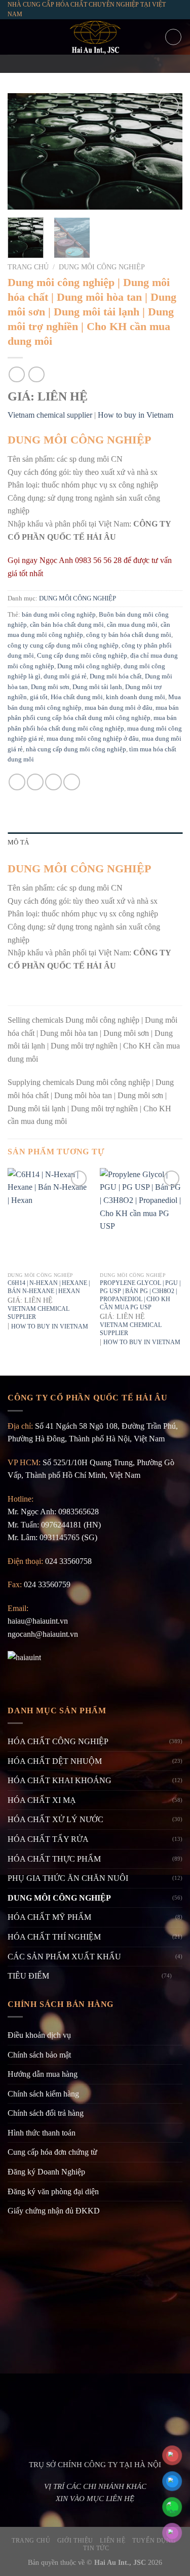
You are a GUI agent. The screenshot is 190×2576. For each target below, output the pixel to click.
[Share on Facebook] (17, 782)
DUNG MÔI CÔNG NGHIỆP (102, 267)
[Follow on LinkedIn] (122, 64)
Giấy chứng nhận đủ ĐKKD (54, 2211)
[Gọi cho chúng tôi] (108, 64)
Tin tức (96, 2548)
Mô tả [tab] (18, 842)
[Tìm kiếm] (173, 37)
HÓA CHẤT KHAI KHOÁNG (60, 1780)
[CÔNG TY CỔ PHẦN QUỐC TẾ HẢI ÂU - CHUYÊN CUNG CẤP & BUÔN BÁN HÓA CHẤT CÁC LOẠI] (95, 37)
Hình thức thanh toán (42, 2133)
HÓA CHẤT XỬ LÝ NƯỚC (55, 1819)
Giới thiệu (75, 2541)
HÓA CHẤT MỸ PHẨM (49, 1917)
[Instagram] (82, 64)
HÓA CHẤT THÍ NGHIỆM (54, 1937)
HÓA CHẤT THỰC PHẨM (54, 1859)
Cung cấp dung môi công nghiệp (82, 656)
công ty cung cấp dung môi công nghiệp (63, 646)
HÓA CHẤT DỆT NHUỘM (55, 1761)
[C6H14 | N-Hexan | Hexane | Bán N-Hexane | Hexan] (49, 1217)
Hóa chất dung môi (77, 697)
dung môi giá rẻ (65, 676)
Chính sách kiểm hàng (43, 2094)
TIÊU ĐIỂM (28, 1976)
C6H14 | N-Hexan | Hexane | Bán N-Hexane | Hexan (49, 1287)
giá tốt (39, 697)
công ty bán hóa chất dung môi (129, 635)
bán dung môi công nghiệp (59, 615)
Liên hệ (112, 2541)
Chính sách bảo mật (39, 2055)
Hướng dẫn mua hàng (43, 2074)
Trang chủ (28, 267)
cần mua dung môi (132, 625)
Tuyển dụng (154, 2541)
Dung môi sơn (50, 687)
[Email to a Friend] (53, 782)
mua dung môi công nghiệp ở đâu (93, 739)
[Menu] (14, 37)
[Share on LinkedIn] (72, 782)
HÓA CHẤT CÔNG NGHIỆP (58, 1741)
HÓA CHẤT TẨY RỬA (48, 1839)
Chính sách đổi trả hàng (46, 2113)
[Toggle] (178, 1976)
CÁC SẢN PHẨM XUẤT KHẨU (64, 1957)
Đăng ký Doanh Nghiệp (46, 2172)
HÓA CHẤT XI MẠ (42, 1800)
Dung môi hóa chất (116, 676)
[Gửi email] (95, 64)
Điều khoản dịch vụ (39, 2035)
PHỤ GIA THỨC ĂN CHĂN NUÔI (68, 1878)
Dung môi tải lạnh (97, 687)
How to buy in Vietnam (136, 415)
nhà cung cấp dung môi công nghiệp (76, 749)
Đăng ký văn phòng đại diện (53, 2191)
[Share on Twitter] (35, 782)
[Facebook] (68, 64)
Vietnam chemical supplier (50, 415)
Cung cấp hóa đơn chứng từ (52, 2152)
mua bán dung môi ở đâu (119, 708)
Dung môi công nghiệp (89, 666)
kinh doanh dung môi (136, 697)
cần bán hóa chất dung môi (67, 625)
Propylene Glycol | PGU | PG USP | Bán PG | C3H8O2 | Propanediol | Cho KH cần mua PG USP (140, 1295)
